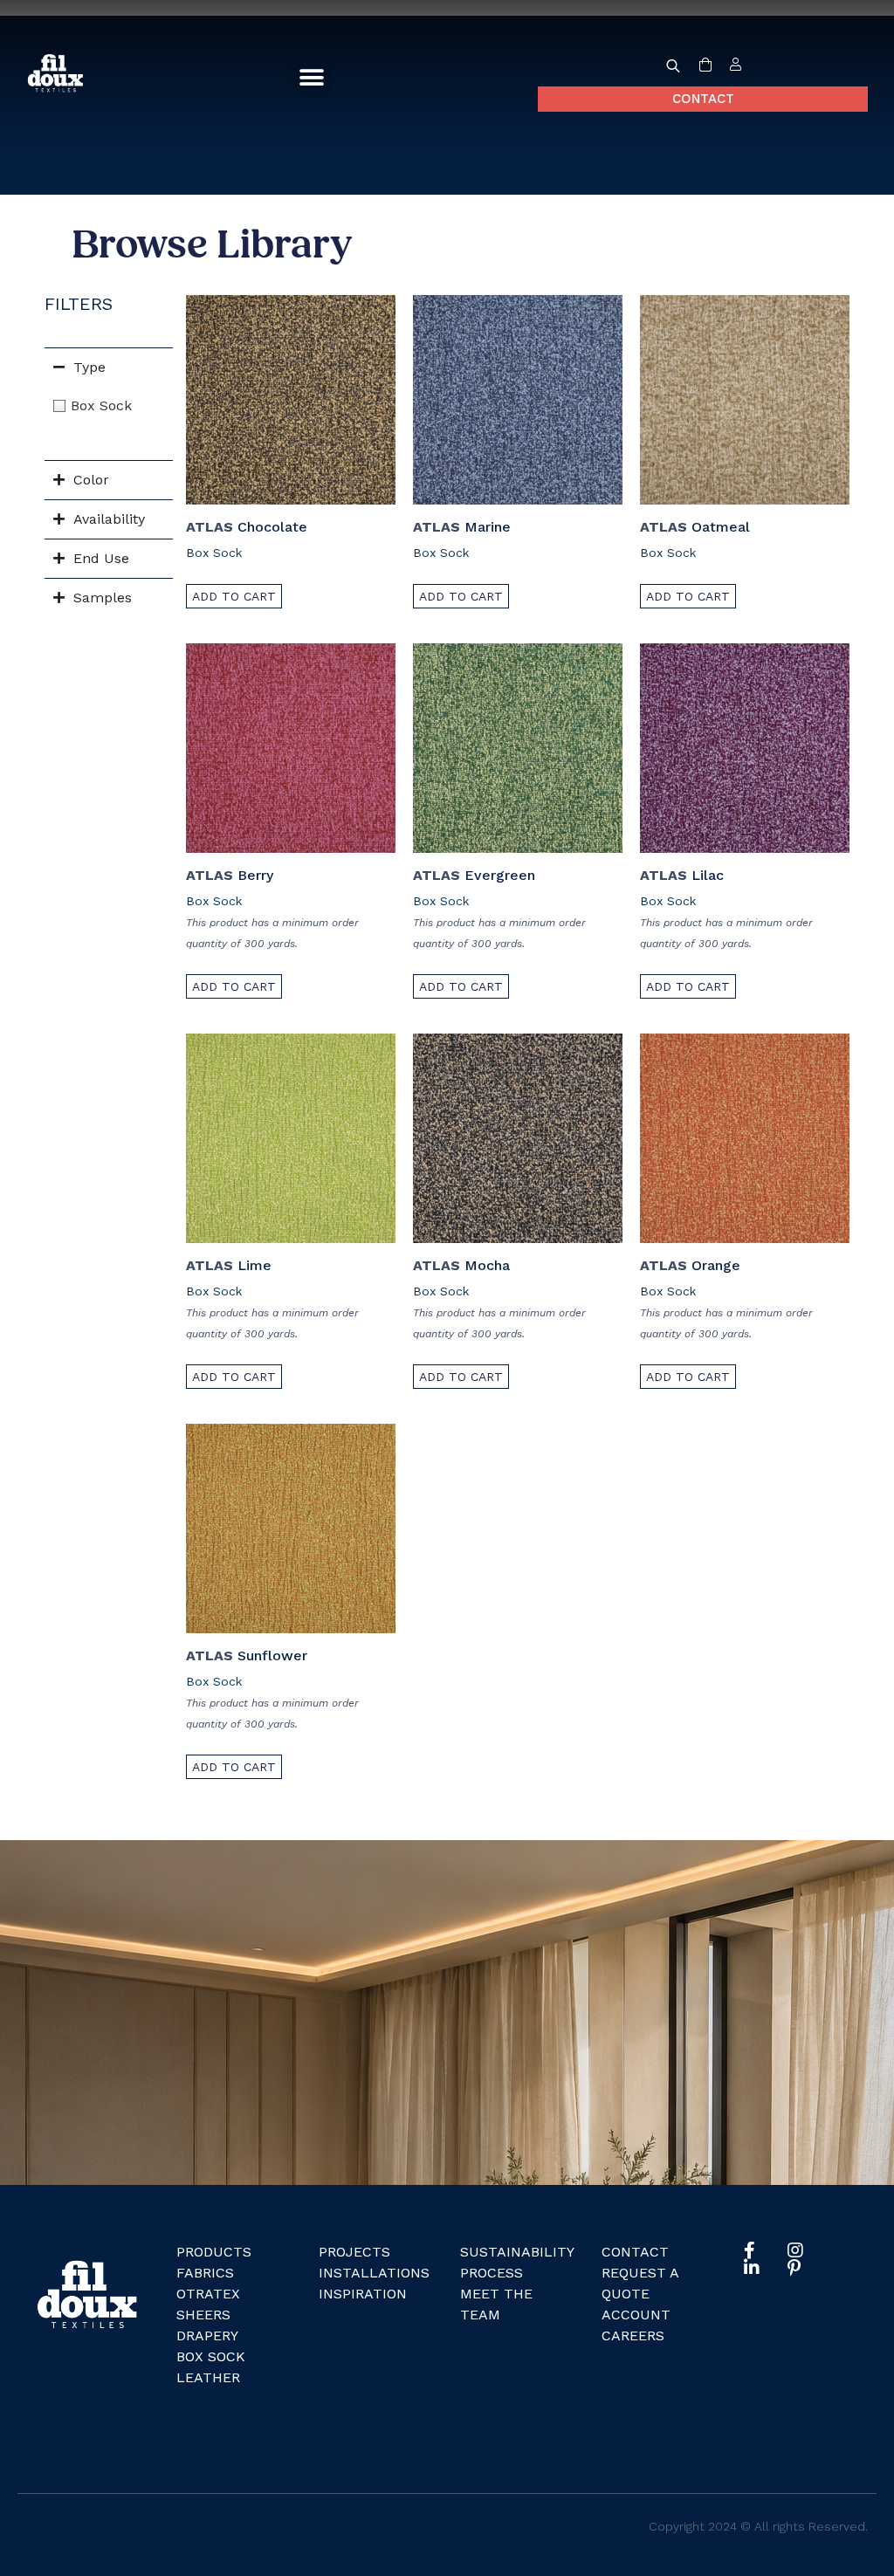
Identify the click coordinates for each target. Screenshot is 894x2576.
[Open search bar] (673, 65)
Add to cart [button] (234, 596)
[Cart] (705, 65)
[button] (311, 78)
